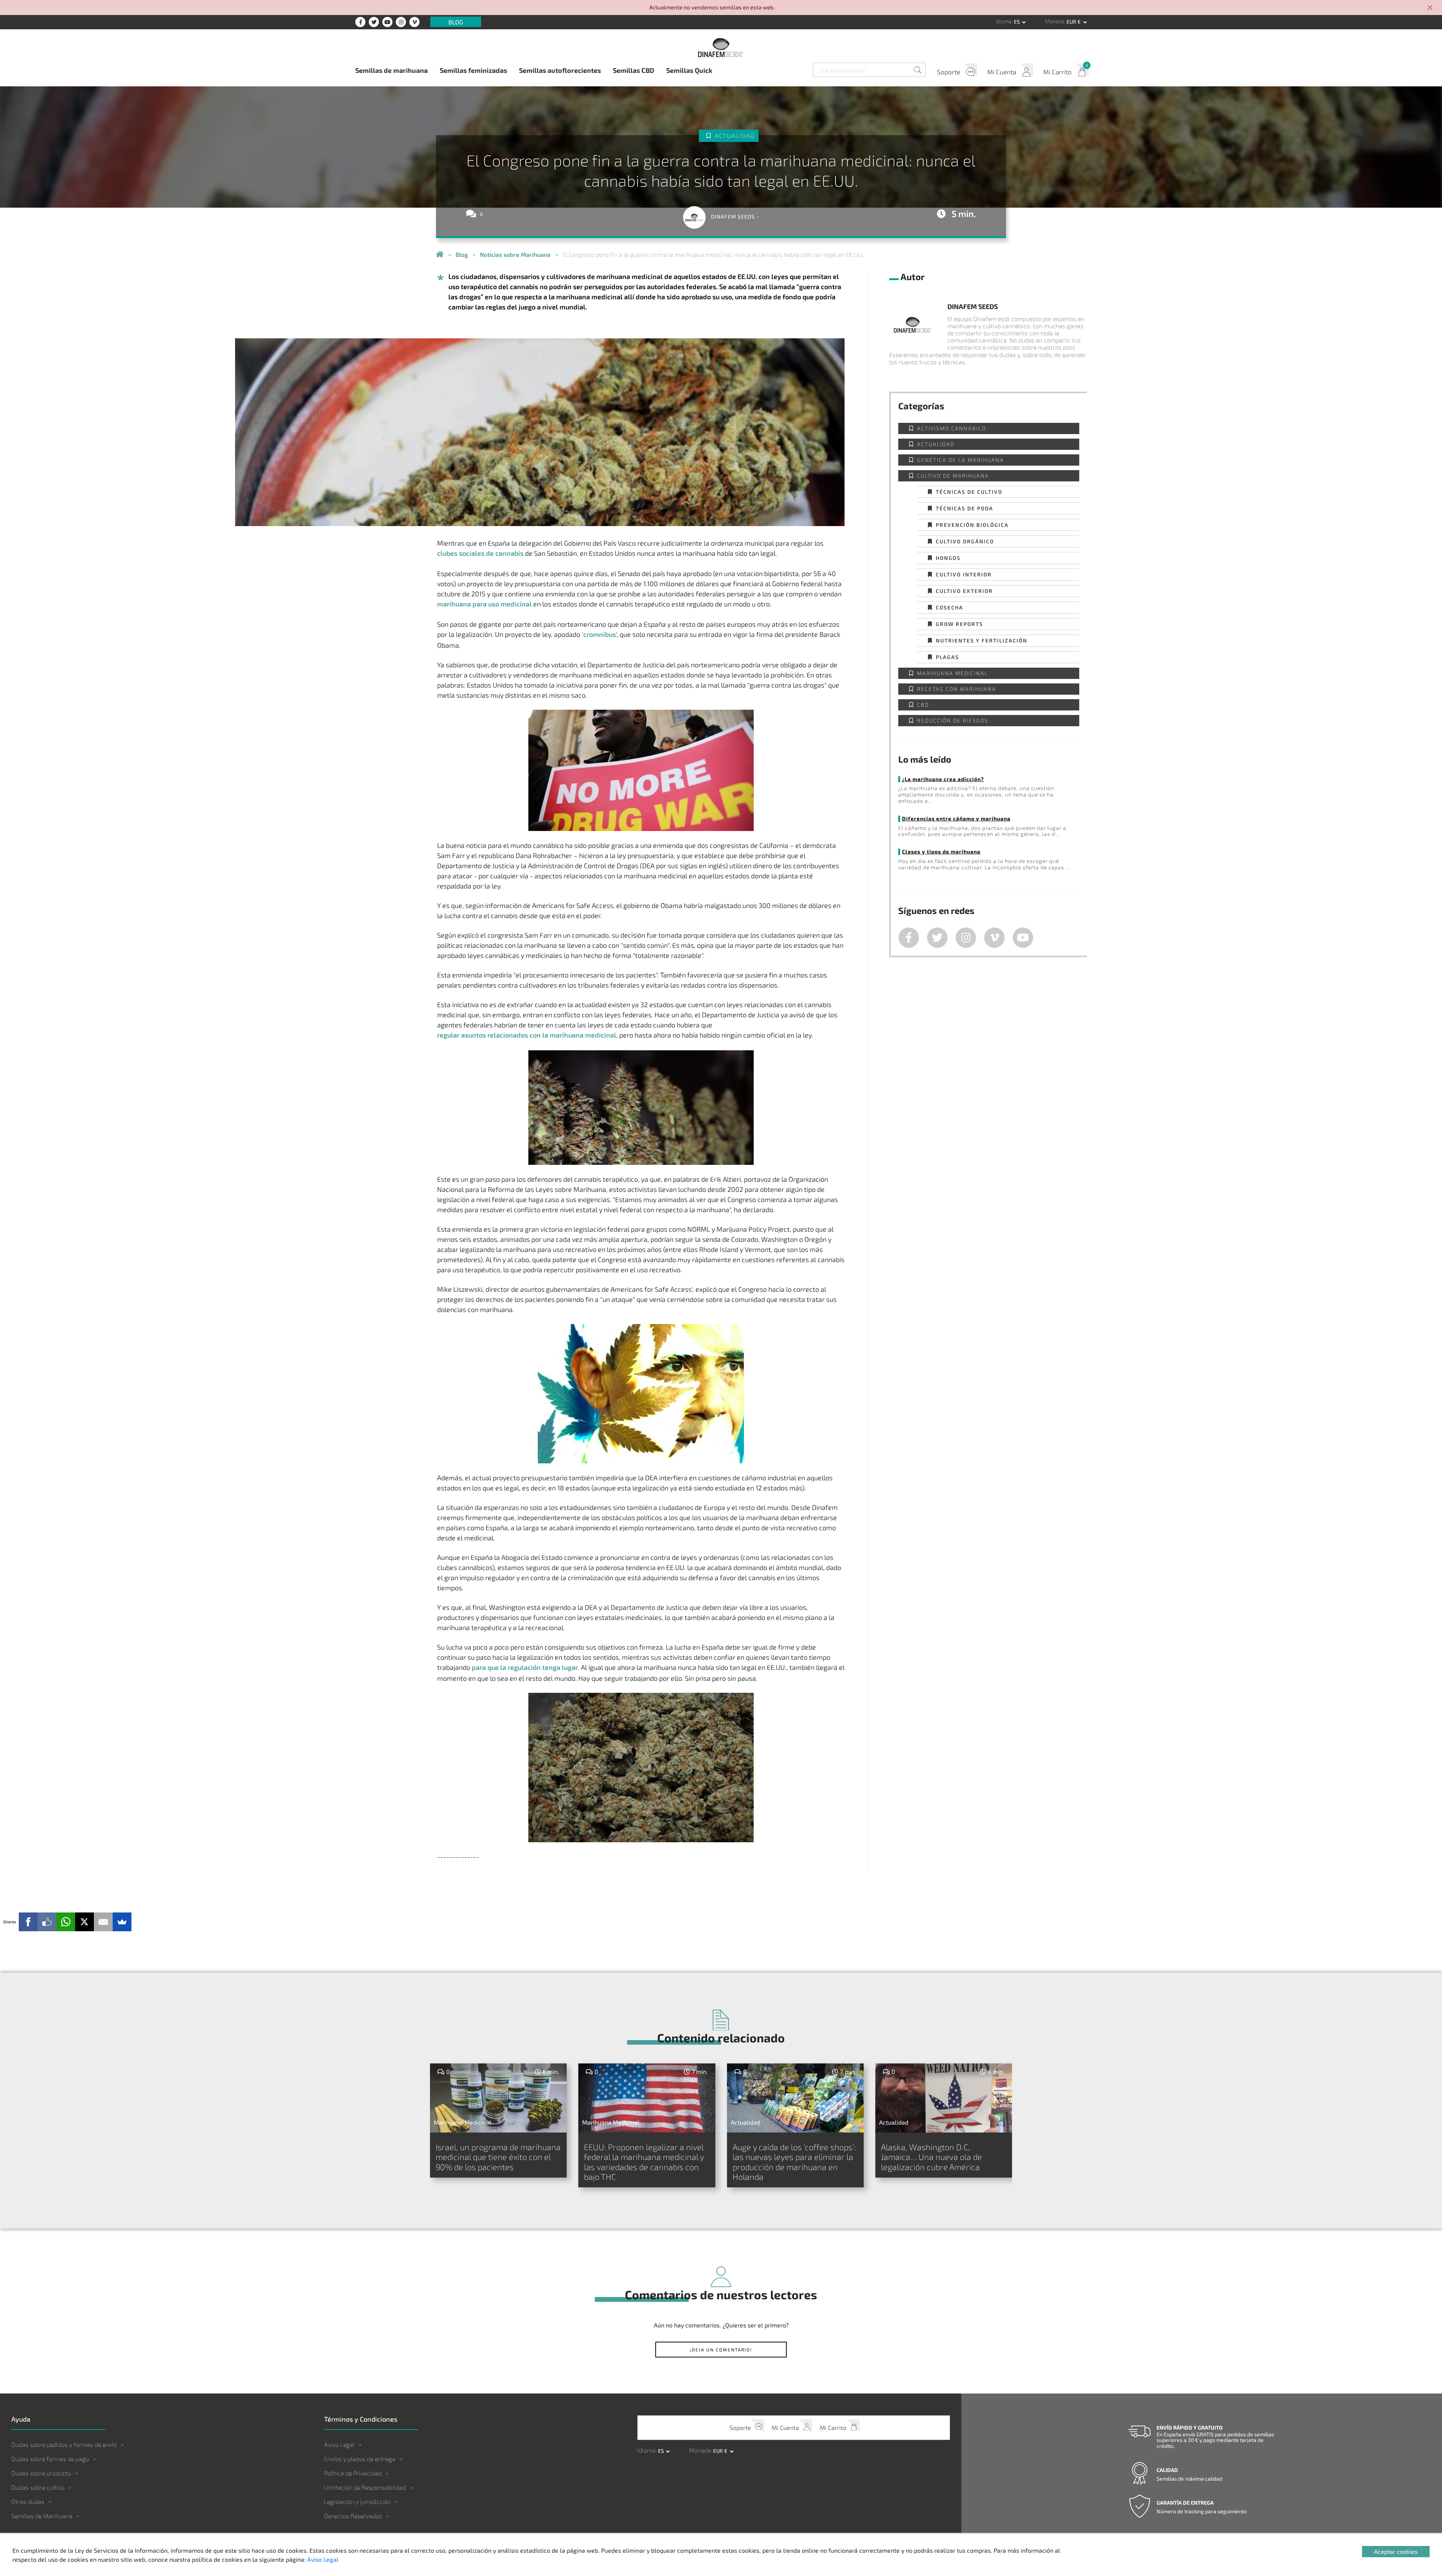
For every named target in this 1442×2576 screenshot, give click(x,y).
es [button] (1017, 22)
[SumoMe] (122, 1922)
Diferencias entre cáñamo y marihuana (956, 818)
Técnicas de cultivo (969, 492)
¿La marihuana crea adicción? (943, 779)
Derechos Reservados (353, 2516)
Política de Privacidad (353, 2473)
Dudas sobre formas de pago (50, 2459)
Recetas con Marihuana (957, 689)
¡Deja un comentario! (721, 2350)
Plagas (947, 657)
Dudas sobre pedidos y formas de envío (64, 2444)
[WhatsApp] (66, 1922)
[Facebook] (28, 1922)
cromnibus (600, 634)
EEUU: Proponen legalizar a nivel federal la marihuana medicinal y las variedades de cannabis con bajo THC (644, 2162)
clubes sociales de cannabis (480, 553)
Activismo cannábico (952, 428)
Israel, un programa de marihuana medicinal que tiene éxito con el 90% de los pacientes (498, 2157)
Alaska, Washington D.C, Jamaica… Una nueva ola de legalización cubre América (931, 2157)
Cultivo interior (964, 574)
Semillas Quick (689, 70)
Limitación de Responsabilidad (365, 2487)
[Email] (103, 1922)
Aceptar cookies (1396, 2551)
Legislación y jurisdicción (357, 2501)
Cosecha (950, 607)
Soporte (949, 72)
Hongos (948, 558)
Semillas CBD (634, 70)
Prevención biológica (972, 525)
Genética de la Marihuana (961, 460)
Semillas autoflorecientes (560, 70)
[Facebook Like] (47, 1922)
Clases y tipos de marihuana (941, 851)
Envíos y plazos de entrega (360, 2459)
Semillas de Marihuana (42, 2516)
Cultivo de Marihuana (953, 476)
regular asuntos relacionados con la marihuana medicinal (527, 1035)
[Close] (1430, 8)
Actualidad (735, 136)
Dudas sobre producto (41, 2473)
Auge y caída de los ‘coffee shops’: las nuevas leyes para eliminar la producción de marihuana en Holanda (794, 2162)
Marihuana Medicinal (953, 673)
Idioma (1004, 21)
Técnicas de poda (965, 508)
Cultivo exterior (964, 591)
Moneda (1055, 21)
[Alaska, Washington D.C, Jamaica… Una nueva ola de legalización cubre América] (944, 2098)
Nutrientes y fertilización (982, 640)
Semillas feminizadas (473, 70)
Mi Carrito (1057, 72)
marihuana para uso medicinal (484, 604)
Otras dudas (28, 2501)
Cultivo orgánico (965, 541)
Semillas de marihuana (391, 70)
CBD (923, 705)
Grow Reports (959, 624)
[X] (84, 1922)
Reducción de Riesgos (953, 720)
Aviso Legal (339, 2444)
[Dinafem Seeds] (721, 47)
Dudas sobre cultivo (38, 2487)
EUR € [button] (1074, 22)
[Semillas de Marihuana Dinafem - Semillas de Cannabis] (440, 255)
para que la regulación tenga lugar (525, 1667)
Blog (456, 22)
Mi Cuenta (1002, 72)
